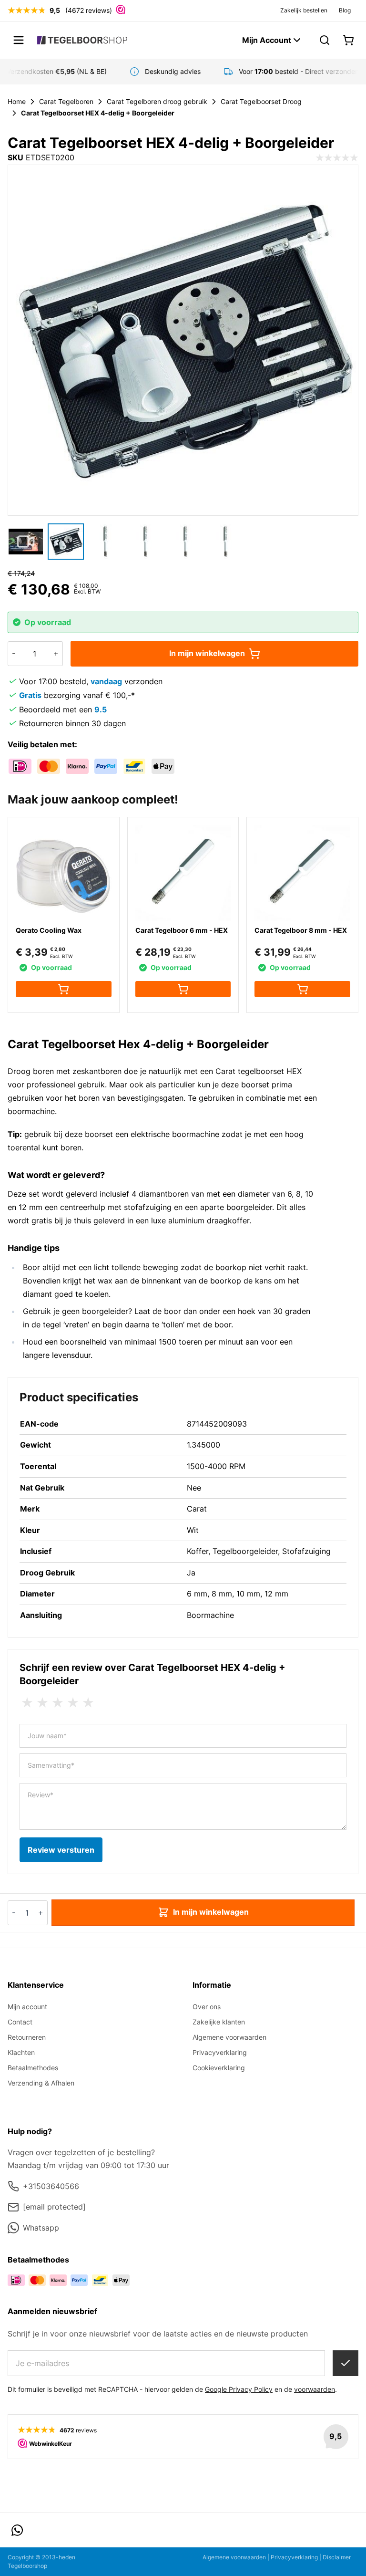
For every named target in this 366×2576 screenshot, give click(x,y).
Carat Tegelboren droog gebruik (157, 101)
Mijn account (27, 2007)
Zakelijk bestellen (304, 10)
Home (17, 101)
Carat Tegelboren (66, 101)
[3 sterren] (58, 1703)
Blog (345, 10)
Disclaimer (337, 2557)
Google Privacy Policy (239, 2389)
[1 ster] (27, 1703)
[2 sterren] (42, 1703)
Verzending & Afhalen (41, 2083)
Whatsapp (41, 2228)
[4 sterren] (73, 1703)
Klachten (21, 2052)
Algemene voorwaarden (229, 2037)
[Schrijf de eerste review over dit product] (337, 158)
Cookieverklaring (219, 2068)
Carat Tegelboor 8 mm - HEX (301, 930)
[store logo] (82, 40)
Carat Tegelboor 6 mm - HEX (182, 930)
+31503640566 (51, 2186)
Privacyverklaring (220, 2052)
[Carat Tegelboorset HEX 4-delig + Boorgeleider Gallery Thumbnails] (126, 542)
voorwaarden (315, 2389)
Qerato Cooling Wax (49, 930)
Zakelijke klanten (219, 2022)
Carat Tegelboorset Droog (261, 101)
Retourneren (27, 2037)
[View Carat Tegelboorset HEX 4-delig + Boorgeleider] (26, 542)
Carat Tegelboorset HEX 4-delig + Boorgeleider (98, 113)
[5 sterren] (88, 1703)
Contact (20, 2022)
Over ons (207, 2007)
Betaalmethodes (33, 2068)
